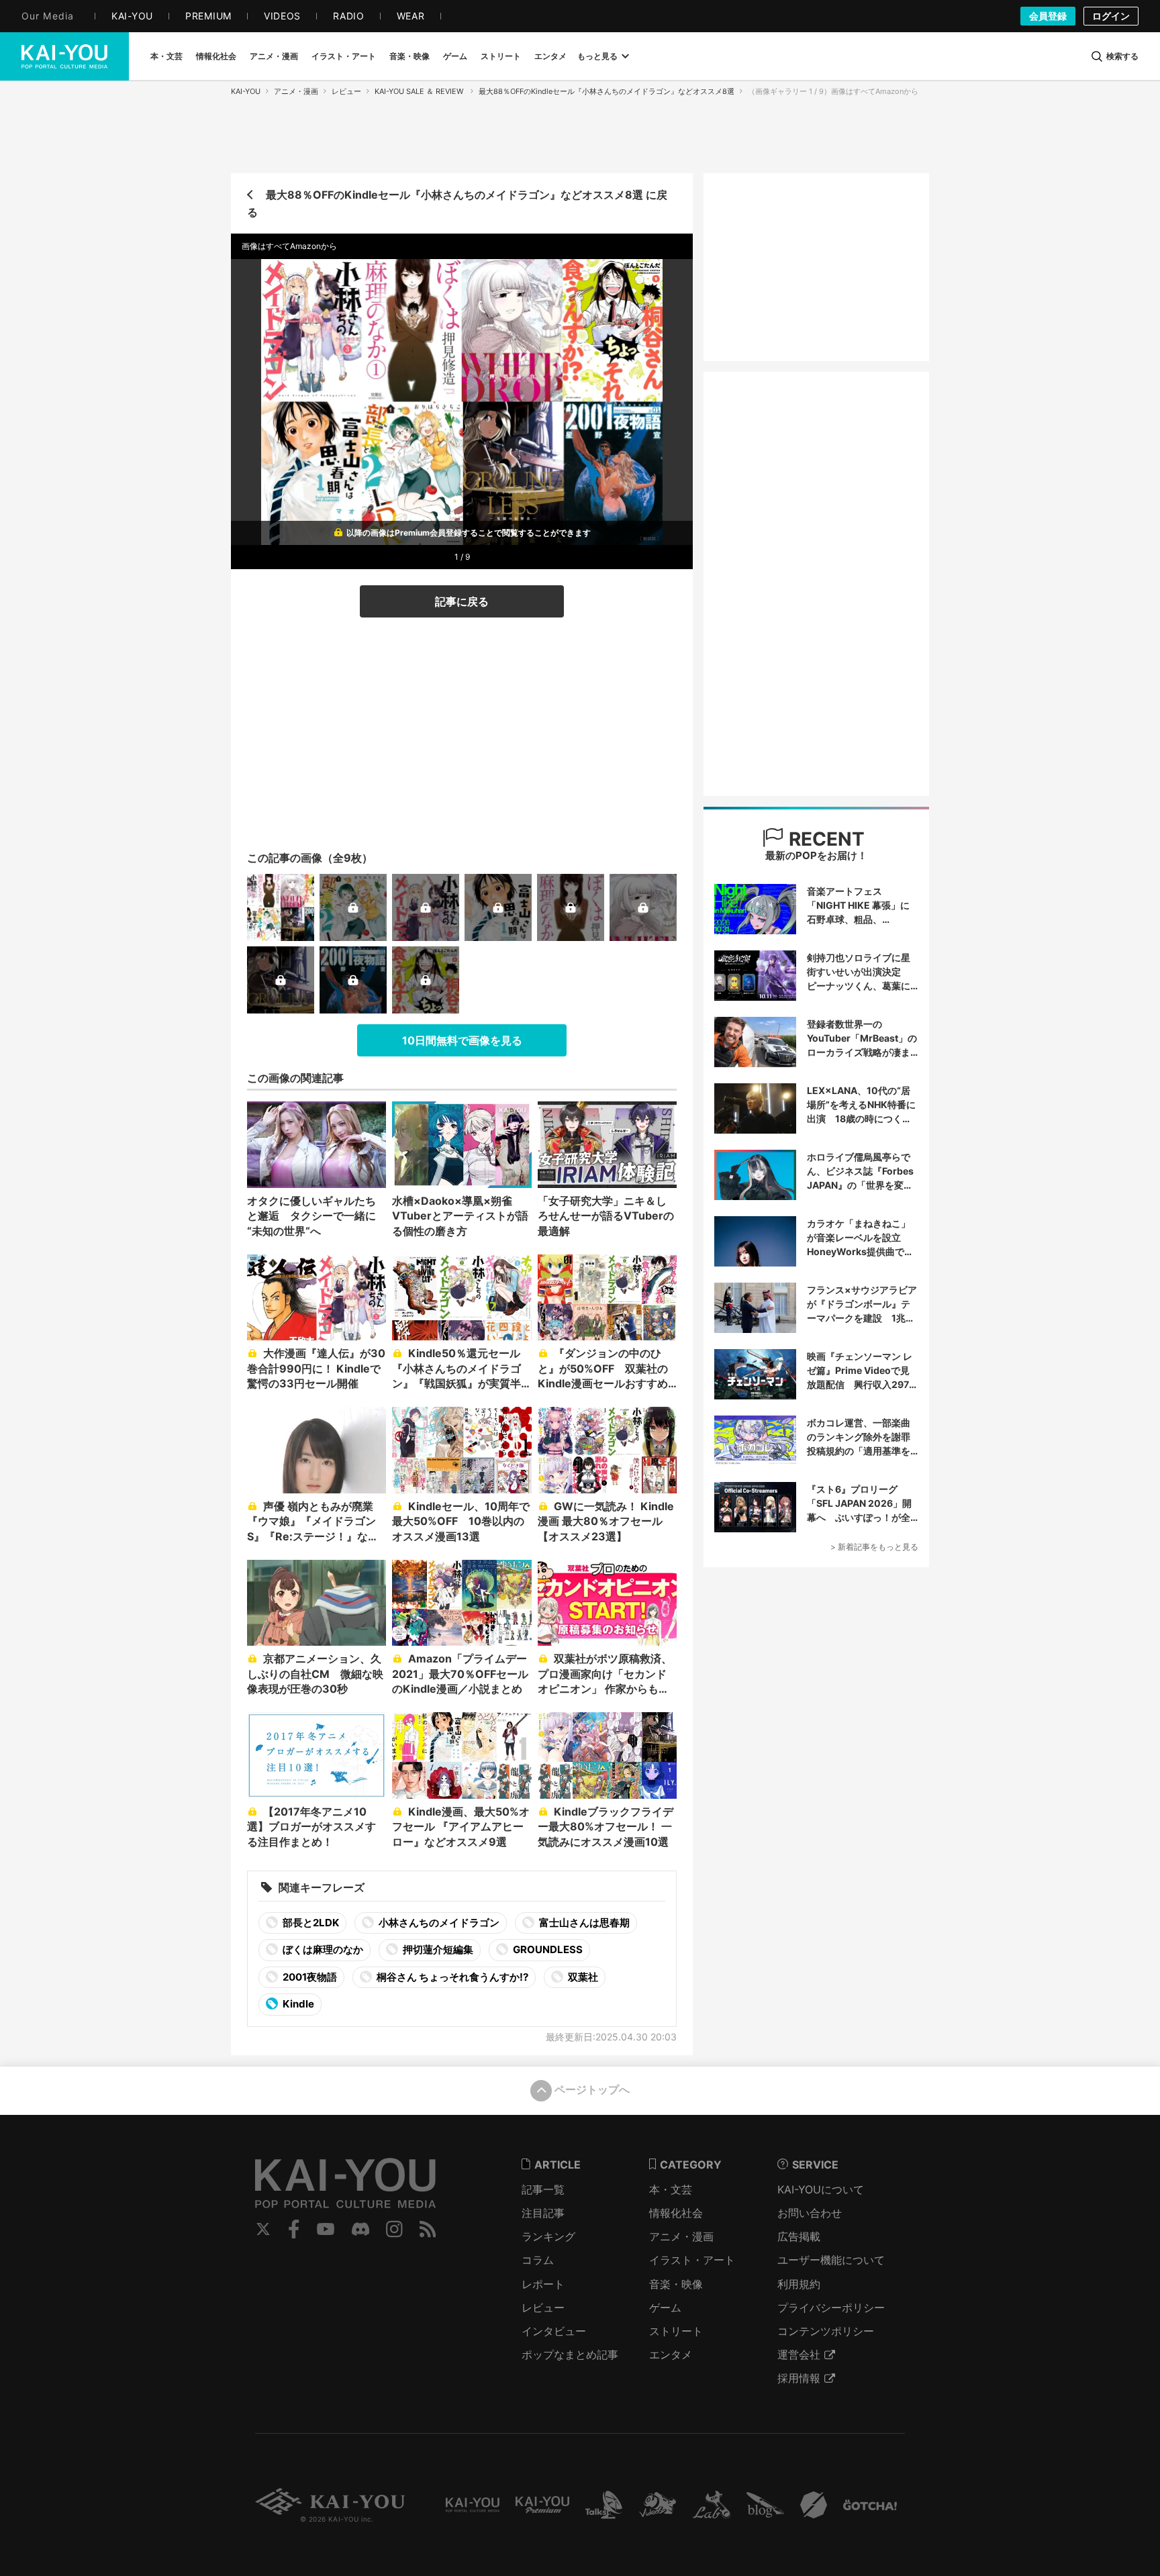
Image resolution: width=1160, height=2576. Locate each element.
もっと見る (597, 56)
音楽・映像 (676, 2284)
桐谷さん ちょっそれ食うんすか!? (451, 1977)
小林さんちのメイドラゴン (438, 1923)
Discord (360, 2229)
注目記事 (543, 2213)
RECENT (824, 839)
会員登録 (1048, 16)
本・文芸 (671, 2189)
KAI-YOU (246, 91)
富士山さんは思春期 (583, 1923)
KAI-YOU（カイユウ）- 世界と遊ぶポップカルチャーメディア (64, 56)
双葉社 (582, 1977)
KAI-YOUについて (821, 2189)
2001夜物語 (309, 1977)
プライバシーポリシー (831, 2308)
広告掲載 (799, 2236)
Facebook (294, 2229)
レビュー (346, 91)
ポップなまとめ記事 (570, 2355)
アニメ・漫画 (296, 91)
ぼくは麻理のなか (322, 1949)
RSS (428, 2229)
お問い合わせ (810, 2213)
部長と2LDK (310, 1923)
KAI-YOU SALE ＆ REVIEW (420, 91)
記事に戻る (462, 601)
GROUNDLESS (547, 1949)
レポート (543, 2284)
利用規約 (799, 2284)
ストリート (676, 2331)
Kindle (297, 2004)
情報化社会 (676, 2213)
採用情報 (799, 2378)
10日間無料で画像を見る (462, 1040)
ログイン (1111, 16)
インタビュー (554, 2331)
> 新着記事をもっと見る (874, 1547)
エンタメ (671, 2355)
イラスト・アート (692, 2260)
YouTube (326, 2229)
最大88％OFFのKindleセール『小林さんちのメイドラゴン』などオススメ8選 (607, 91)
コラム (538, 2260)
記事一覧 (543, 2189)
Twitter (263, 2229)
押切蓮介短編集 (437, 1949)
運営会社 (799, 2355)
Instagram (394, 2229)
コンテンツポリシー (826, 2331)
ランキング (548, 2236)
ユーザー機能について (831, 2260)
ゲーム (665, 2308)
